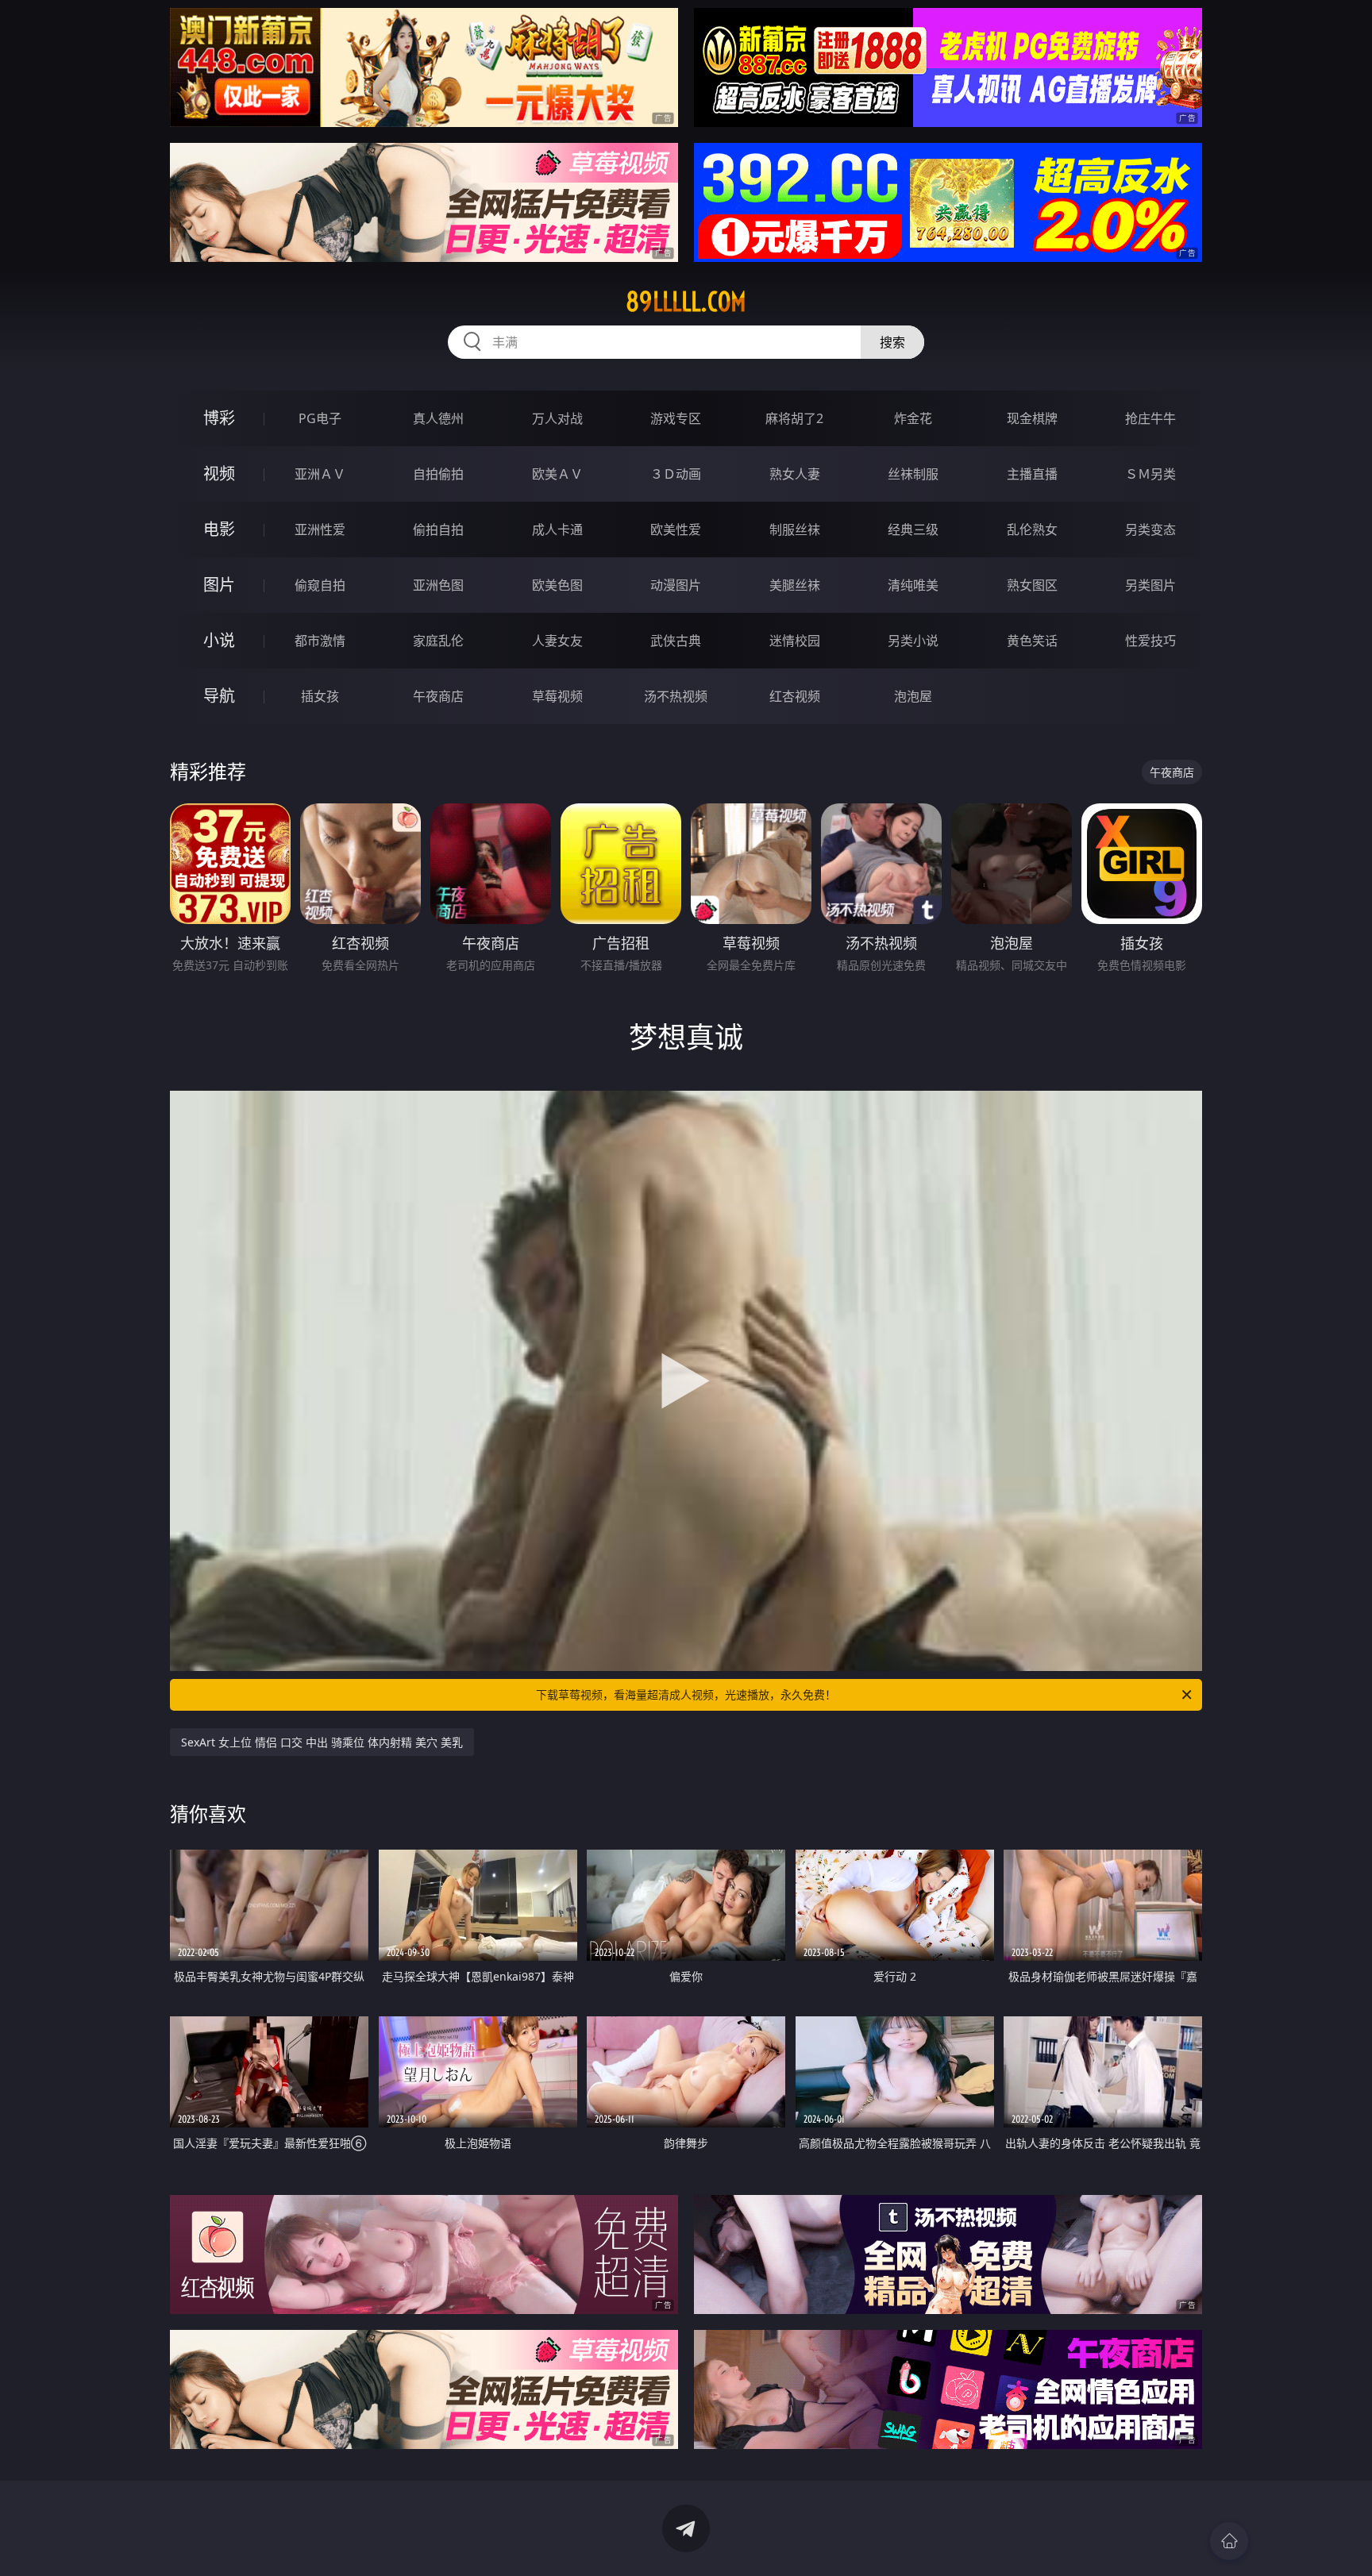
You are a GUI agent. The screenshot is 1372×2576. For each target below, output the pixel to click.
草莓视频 (557, 696)
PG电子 (320, 418)
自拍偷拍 (438, 474)
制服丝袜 (795, 529)
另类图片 (1150, 585)
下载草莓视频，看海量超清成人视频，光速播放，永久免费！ (686, 1694)
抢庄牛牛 (1150, 418)
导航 (219, 696)
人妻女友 (557, 641)
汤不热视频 (676, 696)
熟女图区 (1032, 585)
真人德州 (438, 418)
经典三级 (913, 529)
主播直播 (1032, 474)
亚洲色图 (438, 585)
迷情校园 (795, 641)
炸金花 (913, 418)
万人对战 (557, 418)
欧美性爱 (676, 529)
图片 (219, 585)
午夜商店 (438, 696)
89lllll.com (686, 302)
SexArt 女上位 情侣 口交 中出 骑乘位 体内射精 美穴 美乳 (322, 1742)
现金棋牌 (1032, 418)
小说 (219, 640)
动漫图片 (676, 585)
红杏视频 (795, 696)
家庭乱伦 (438, 641)
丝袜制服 (913, 474)
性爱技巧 (1150, 641)
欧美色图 (557, 585)
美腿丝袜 (795, 585)
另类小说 (913, 641)
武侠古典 (676, 641)
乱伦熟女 (1032, 529)
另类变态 (1150, 529)
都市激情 (320, 641)
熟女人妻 (795, 474)
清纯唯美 (913, 585)
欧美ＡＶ (557, 474)
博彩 (219, 418)
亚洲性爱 (320, 529)
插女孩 (320, 696)
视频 (219, 474)
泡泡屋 (913, 696)
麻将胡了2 (794, 418)
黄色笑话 (1032, 641)
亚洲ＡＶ (320, 474)
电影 (219, 529)
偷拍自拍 (438, 529)
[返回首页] (1229, 2541)
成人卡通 (557, 529)
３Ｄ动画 (676, 474)
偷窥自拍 (320, 585)
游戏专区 (676, 418)
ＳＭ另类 (1150, 474)
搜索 (892, 342)
